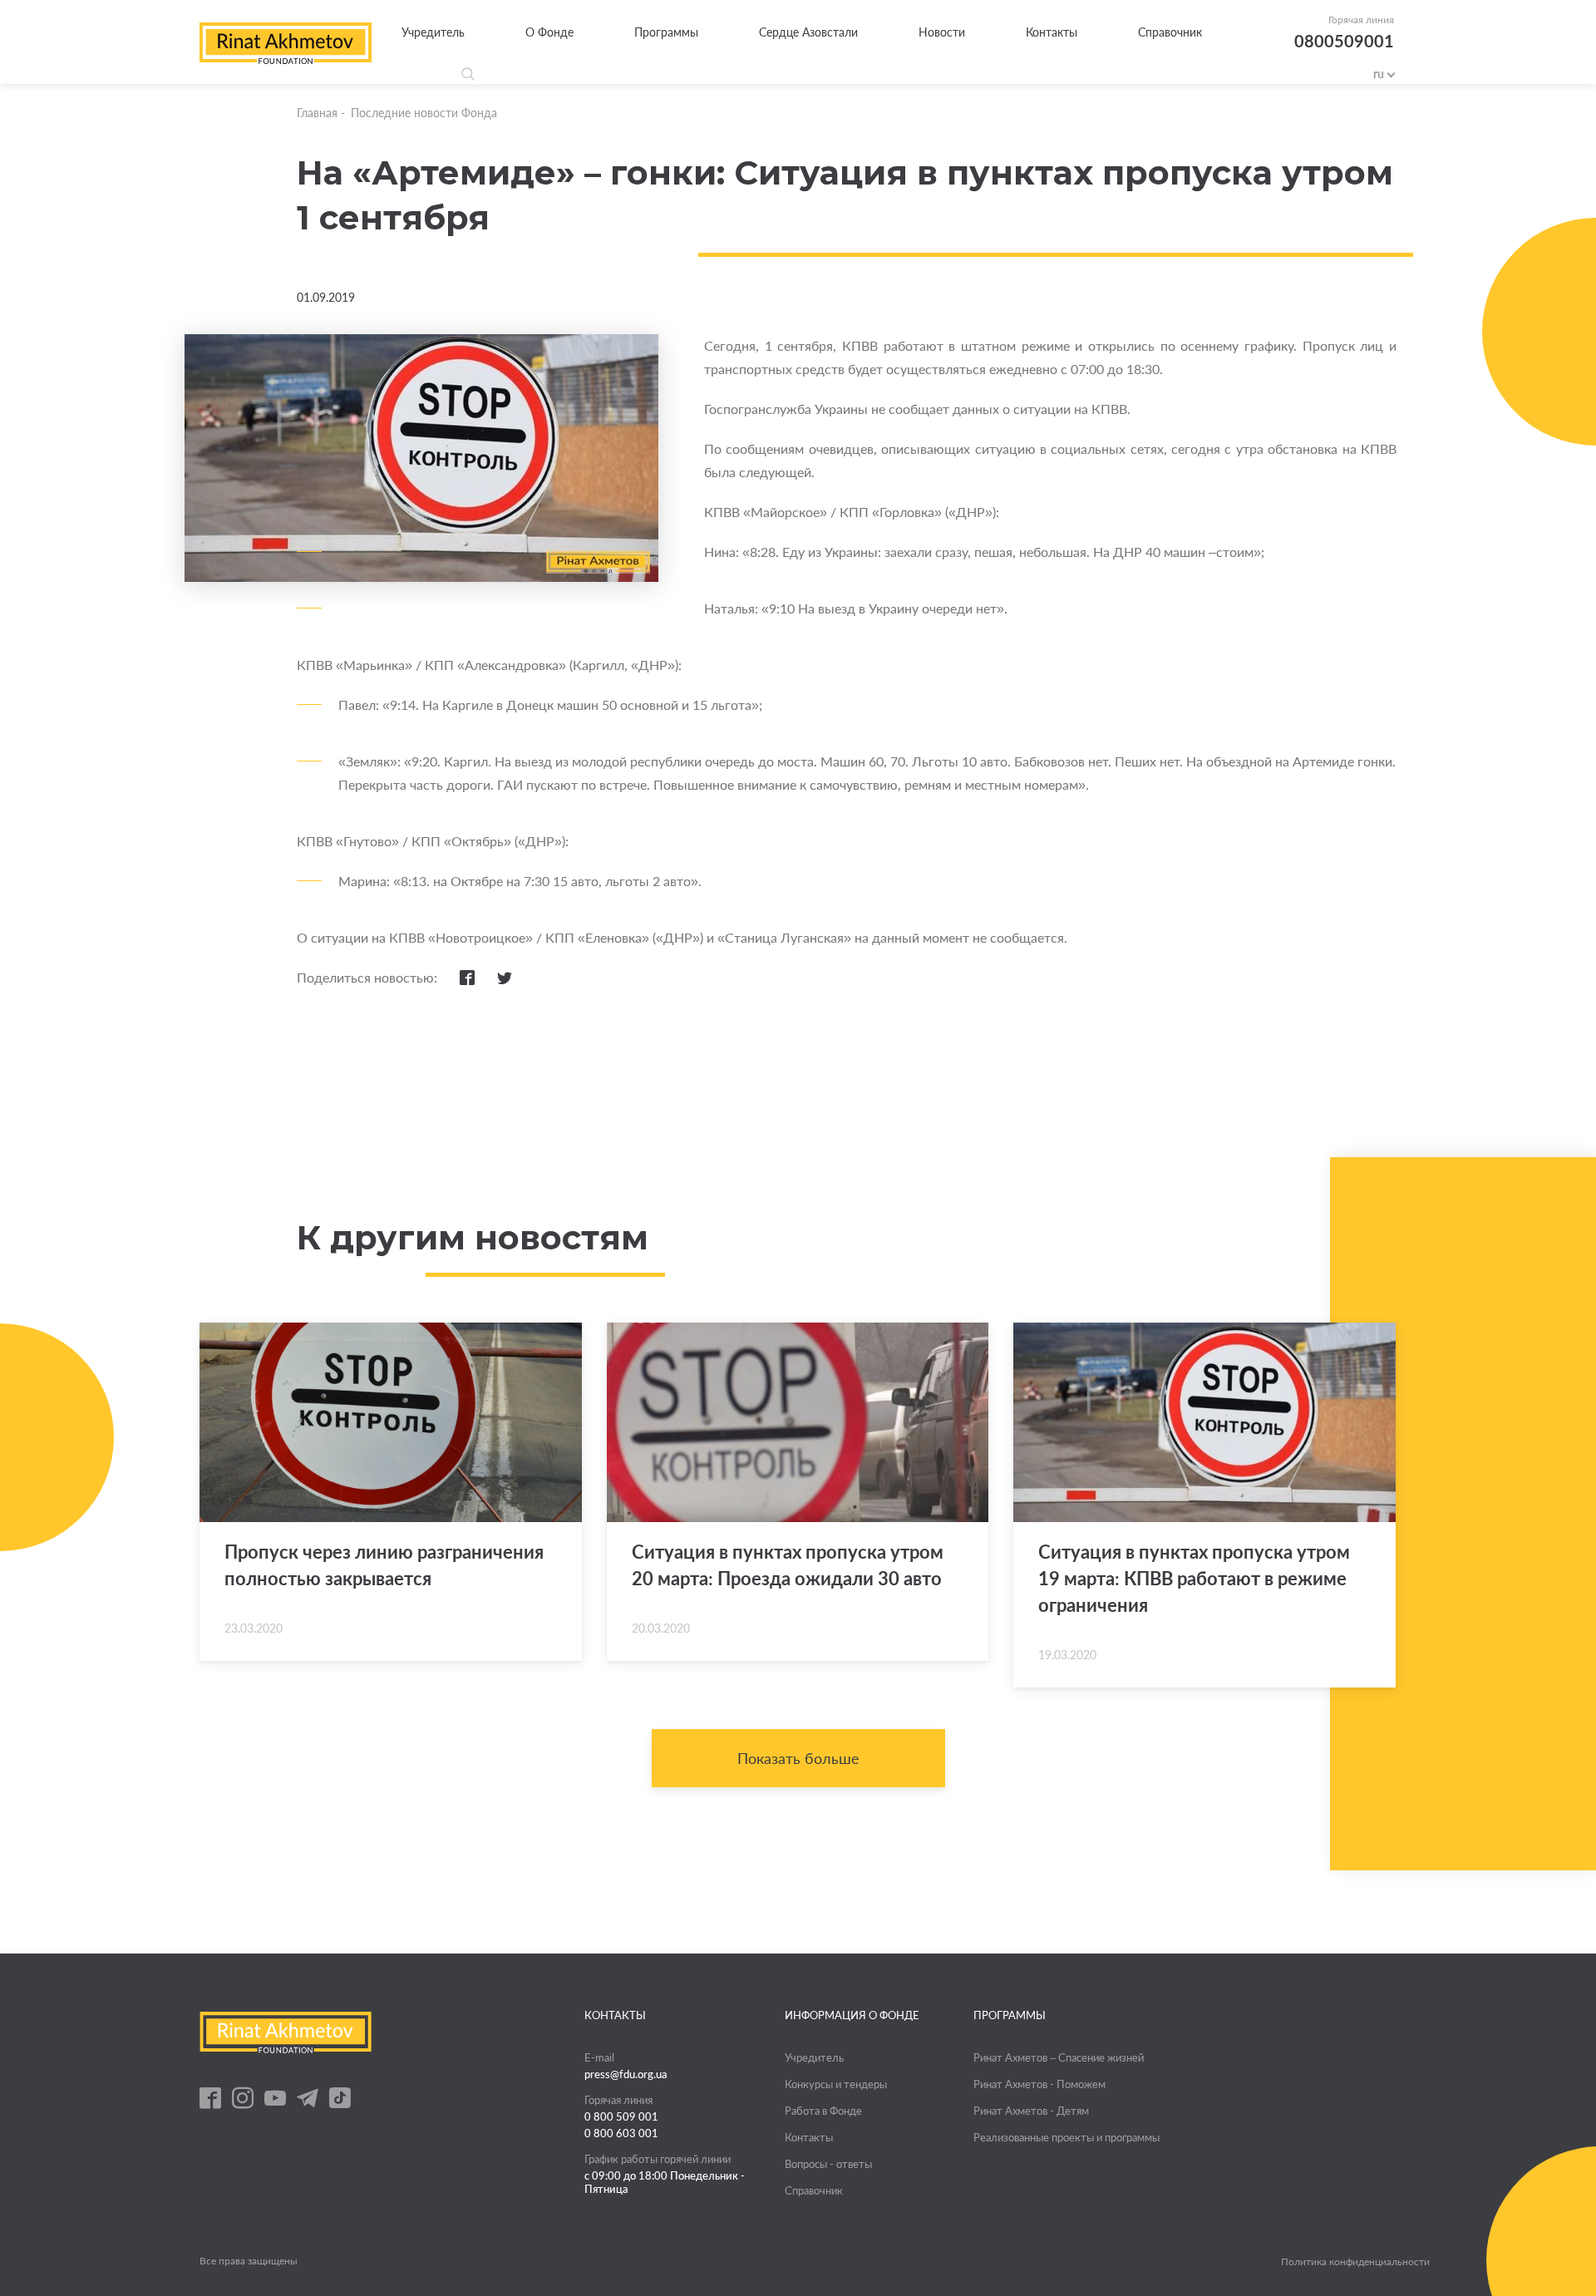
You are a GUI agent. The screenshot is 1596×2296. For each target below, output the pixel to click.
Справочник (1170, 32)
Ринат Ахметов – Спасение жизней (1059, 2057)
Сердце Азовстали (808, 32)
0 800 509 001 (621, 2116)
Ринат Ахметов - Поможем (1039, 2084)
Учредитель (433, 32)
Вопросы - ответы (828, 2164)
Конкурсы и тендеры (836, 2084)
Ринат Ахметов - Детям (1031, 2111)
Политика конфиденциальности (1355, 2262)
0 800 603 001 (621, 2133)
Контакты (1052, 32)
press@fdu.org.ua (626, 2074)
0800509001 (1344, 41)
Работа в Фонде (823, 2111)
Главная (317, 113)
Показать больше (798, 1758)
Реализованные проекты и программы (1066, 2137)
